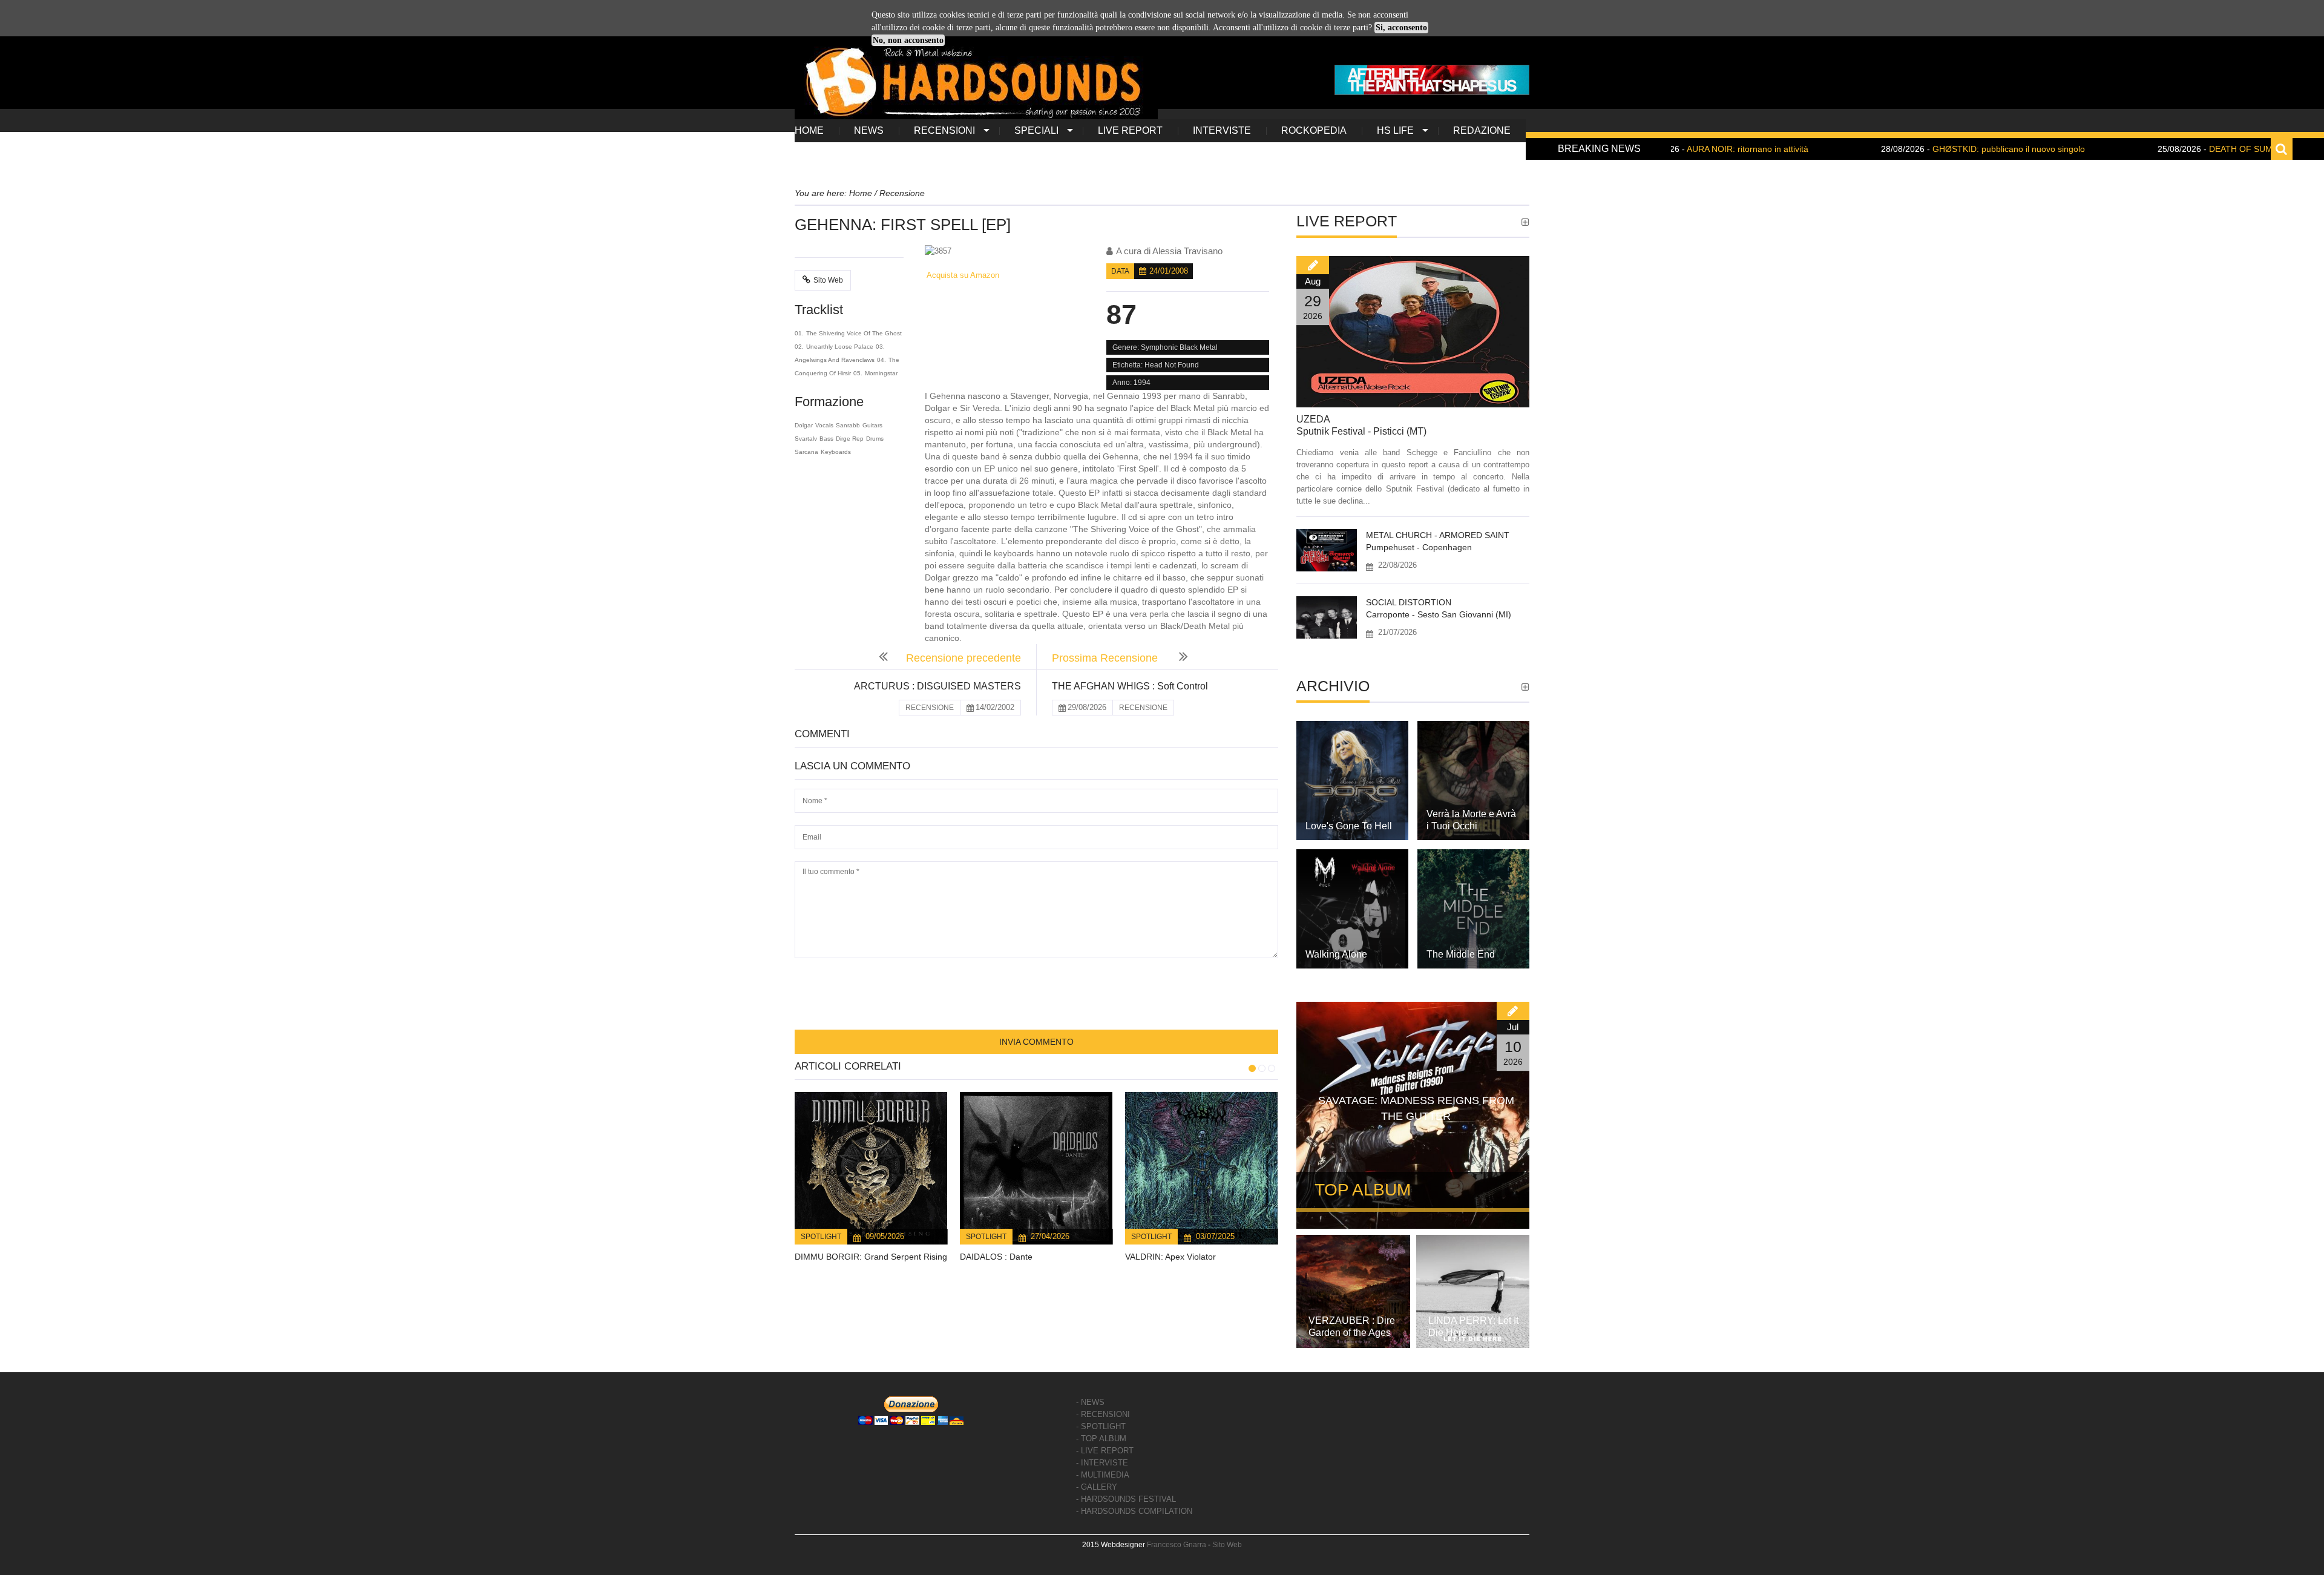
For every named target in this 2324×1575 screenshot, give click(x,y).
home (809, 130)
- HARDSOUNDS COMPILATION (1134, 1511)
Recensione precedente (963, 658)
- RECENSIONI (1103, 1414)
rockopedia (1314, 130)
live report (1130, 130)
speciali (1036, 130)
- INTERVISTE (1102, 1463)
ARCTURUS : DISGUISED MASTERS (937, 686)
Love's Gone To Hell (1349, 826)
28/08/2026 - (1897, 149)
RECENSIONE (930, 708)
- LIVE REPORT (1105, 1451)
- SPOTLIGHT (1101, 1426)
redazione (1482, 130)
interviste (1222, 130)
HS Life (1395, 130)
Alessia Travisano (1187, 251)
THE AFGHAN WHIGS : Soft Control (1130, 686)
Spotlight (821, 1237)
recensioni (944, 130)
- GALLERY (1097, 1487)
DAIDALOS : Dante (996, 1257)
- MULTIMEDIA (1103, 1475)
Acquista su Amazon (962, 275)
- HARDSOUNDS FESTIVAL (1126, 1499)
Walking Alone (1336, 954)
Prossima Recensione (1106, 658)
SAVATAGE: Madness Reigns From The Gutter (1416, 1108)
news (869, 130)
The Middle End (1461, 954)
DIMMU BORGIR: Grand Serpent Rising (871, 1257)
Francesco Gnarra (1177, 1545)
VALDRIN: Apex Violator (1170, 1257)
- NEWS (1090, 1402)
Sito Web (828, 280)
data (1120, 271)
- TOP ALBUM (1101, 1439)
